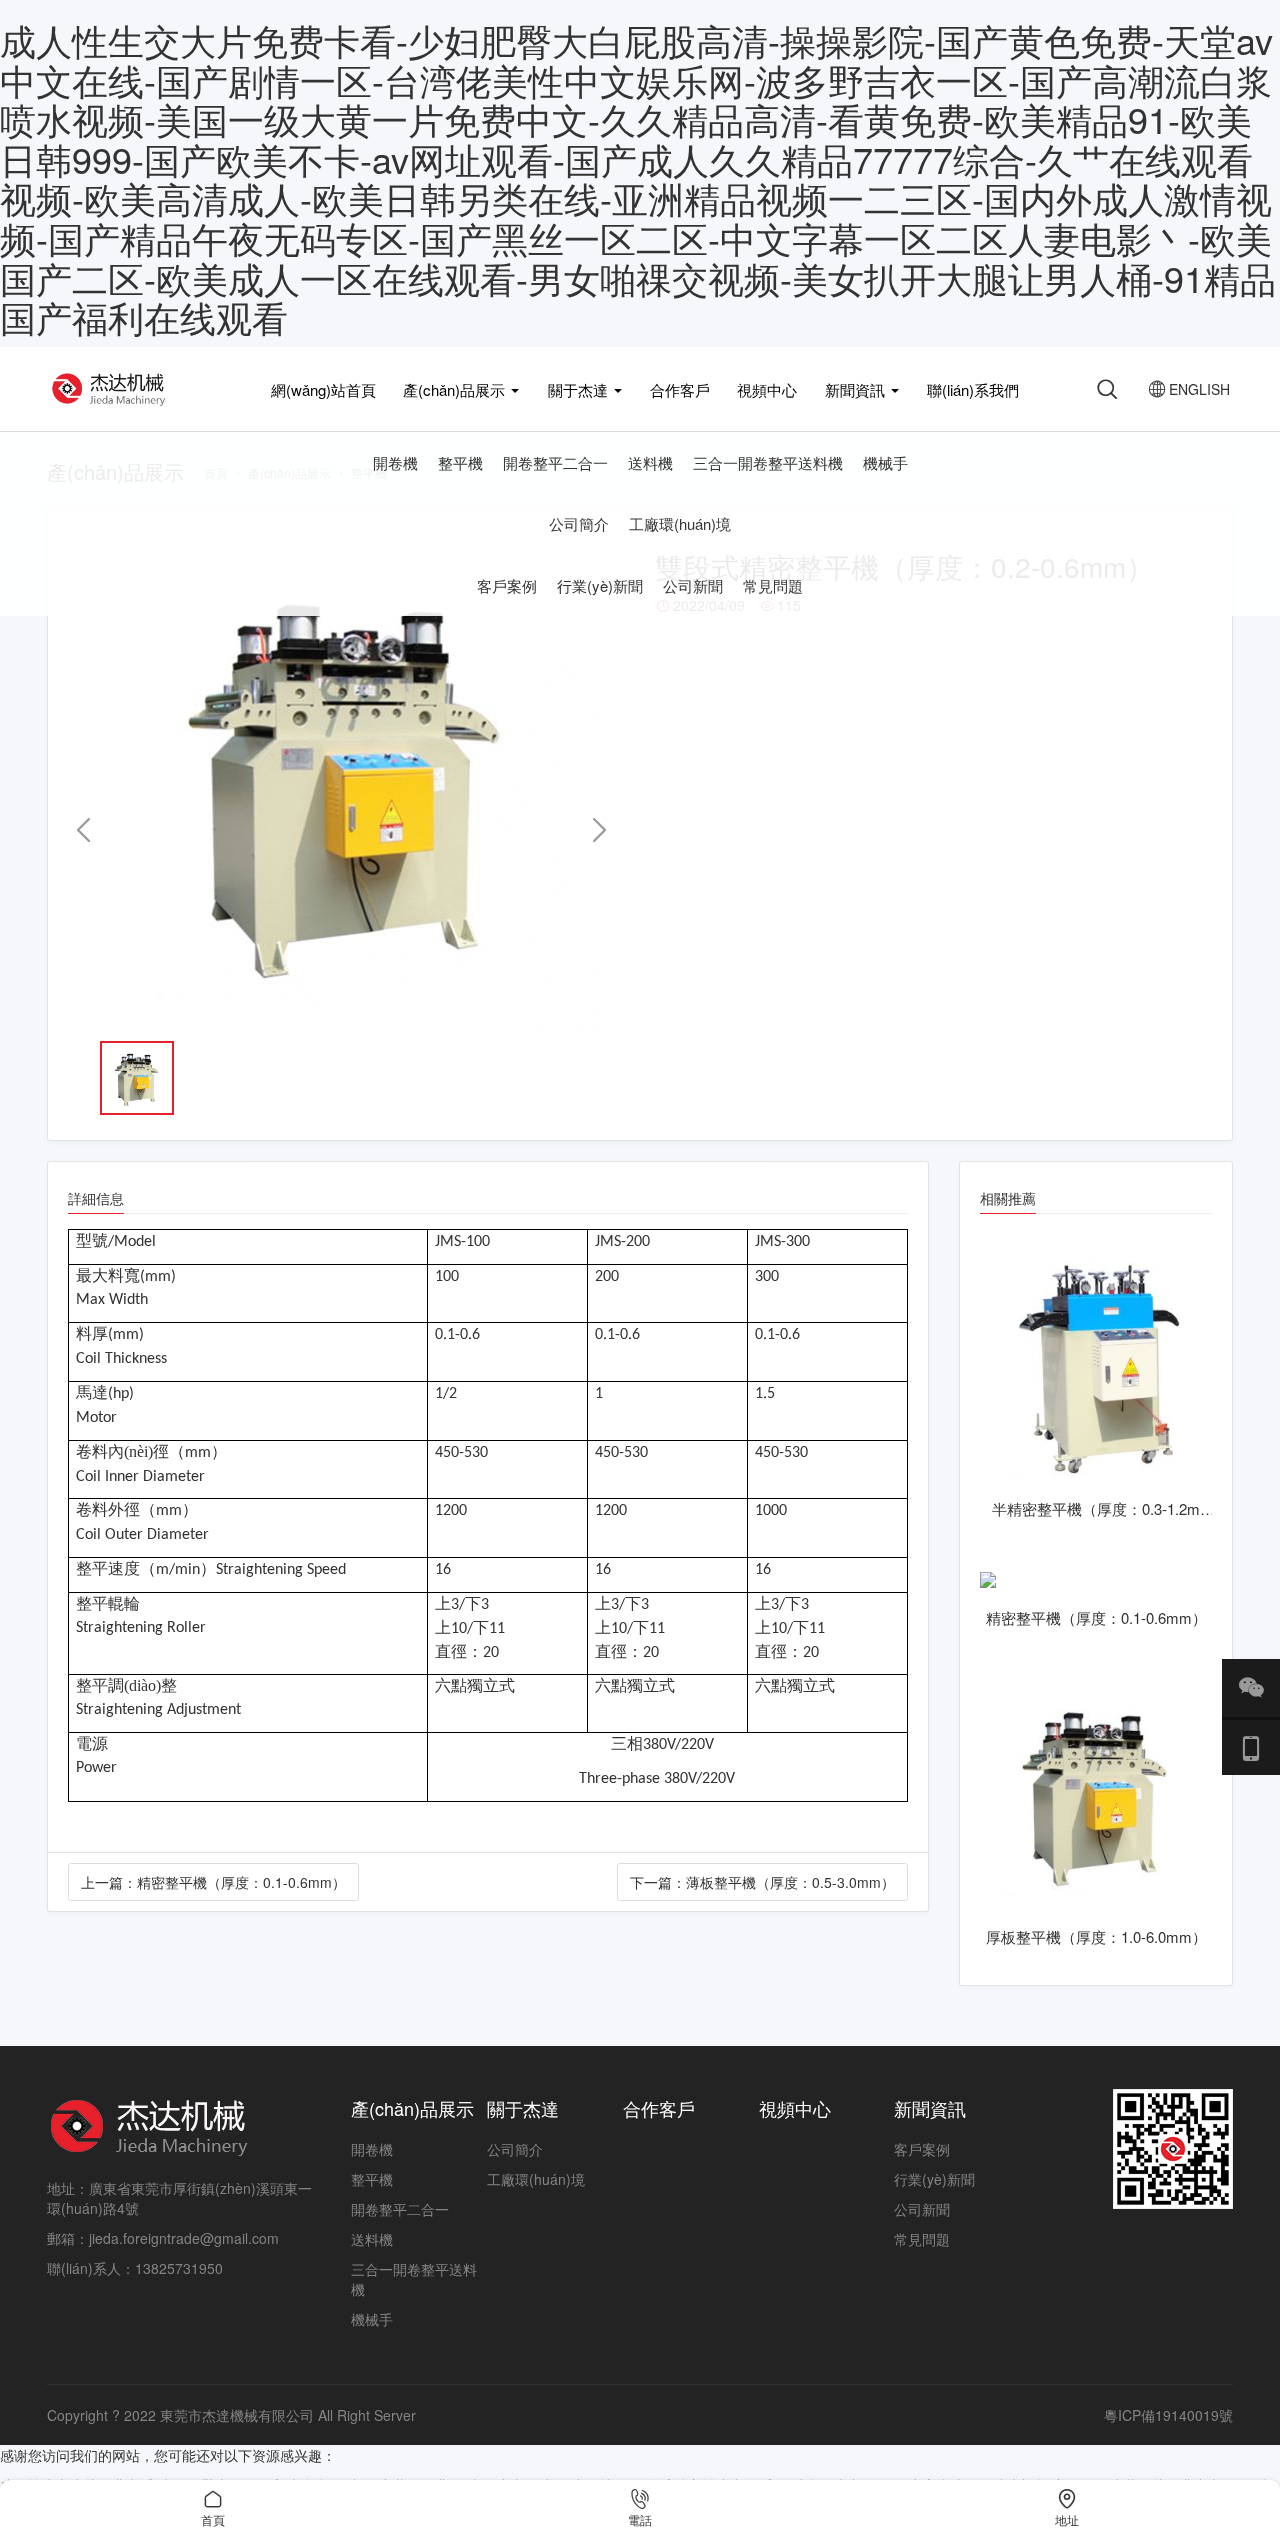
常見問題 (773, 585)
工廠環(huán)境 (680, 523)
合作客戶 (680, 389)
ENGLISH (1189, 389)
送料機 (650, 462)
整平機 (460, 462)
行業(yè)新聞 (600, 585)
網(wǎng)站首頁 (323, 389)
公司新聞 (693, 585)
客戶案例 (507, 585)
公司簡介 (579, 523)
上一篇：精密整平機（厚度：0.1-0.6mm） (213, 1882)
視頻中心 (767, 389)
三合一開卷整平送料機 (768, 462)
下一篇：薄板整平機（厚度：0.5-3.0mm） (762, 1882)
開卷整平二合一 (555, 462)
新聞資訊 (857, 389)
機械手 (885, 462)
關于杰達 (580, 389)
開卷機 (395, 462)
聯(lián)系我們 (973, 389)
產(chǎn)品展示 (456, 389)
